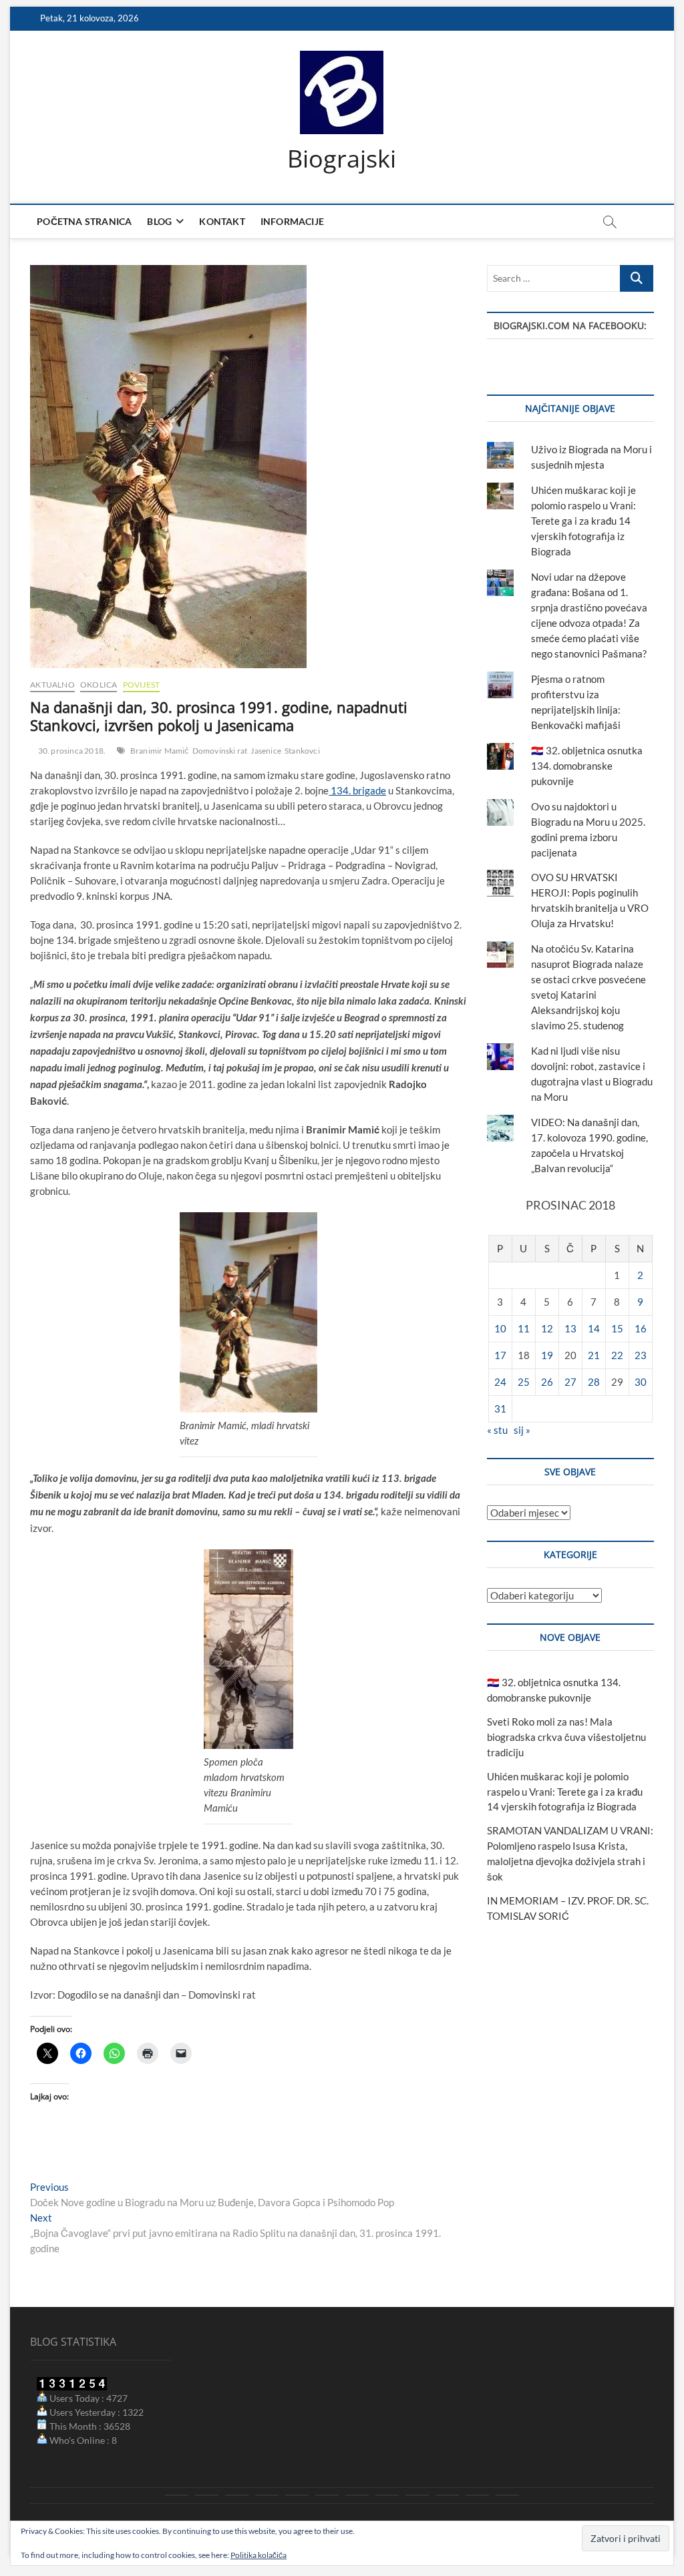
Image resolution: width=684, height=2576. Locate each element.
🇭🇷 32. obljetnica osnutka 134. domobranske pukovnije (587, 766)
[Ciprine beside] (477, 2495)
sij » (522, 1430)
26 (547, 1382)
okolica (99, 685)
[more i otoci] (297, 2495)
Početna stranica (84, 221)
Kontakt (222, 221)
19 (547, 1355)
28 (594, 1382)
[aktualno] (177, 2495)
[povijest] (207, 2495)
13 (570, 1328)
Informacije (292, 221)
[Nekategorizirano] (507, 2495)
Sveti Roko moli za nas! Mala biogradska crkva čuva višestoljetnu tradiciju (566, 1737)
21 (594, 1355)
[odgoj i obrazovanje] (387, 2495)
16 (641, 1328)
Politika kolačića (259, 2555)
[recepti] (447, 2495)
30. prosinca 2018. (71, 751)
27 (570, 1382)
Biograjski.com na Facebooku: (570, 325)
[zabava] (417, 2495)
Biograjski (342, 159)
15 (617, 1328)
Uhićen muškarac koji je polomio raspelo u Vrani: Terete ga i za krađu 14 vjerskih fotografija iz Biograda (583, 521)
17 (500, 1355)
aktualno (52, 685)
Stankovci (302, 751)
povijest (142, 685)
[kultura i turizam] (237, 2495)
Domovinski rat (220, 751)
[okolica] (357, 2495)
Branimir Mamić (160, 751)
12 (547, 1328)
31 (500, 1408)
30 (641, 1382)
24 (500, 1382)
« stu (497, 1430)
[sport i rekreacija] (327, 2495)
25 (524, 1382)
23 (641, 1355)
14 (594, 1328)
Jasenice (266, 751)
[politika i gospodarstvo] (267, 2495)
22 (617, 1355)
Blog (159, 221)
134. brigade (357, 790)
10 (500, 1328)
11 (524, 1328)
